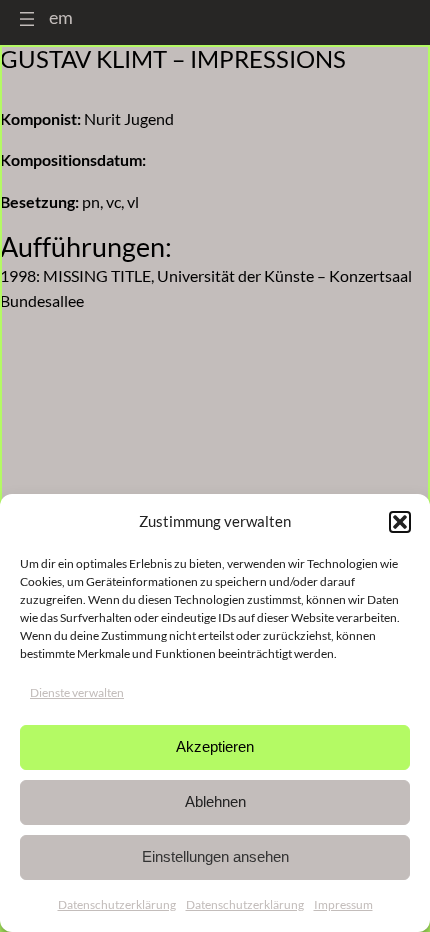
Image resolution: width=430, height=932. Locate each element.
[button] (400, 522)
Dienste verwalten (77, 692)
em (61, 17)
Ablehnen (215, 801)
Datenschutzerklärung (117, 904)
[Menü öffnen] (27, 19)
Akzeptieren (215, 746)
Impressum (343, 904)
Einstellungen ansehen (215, 856)
